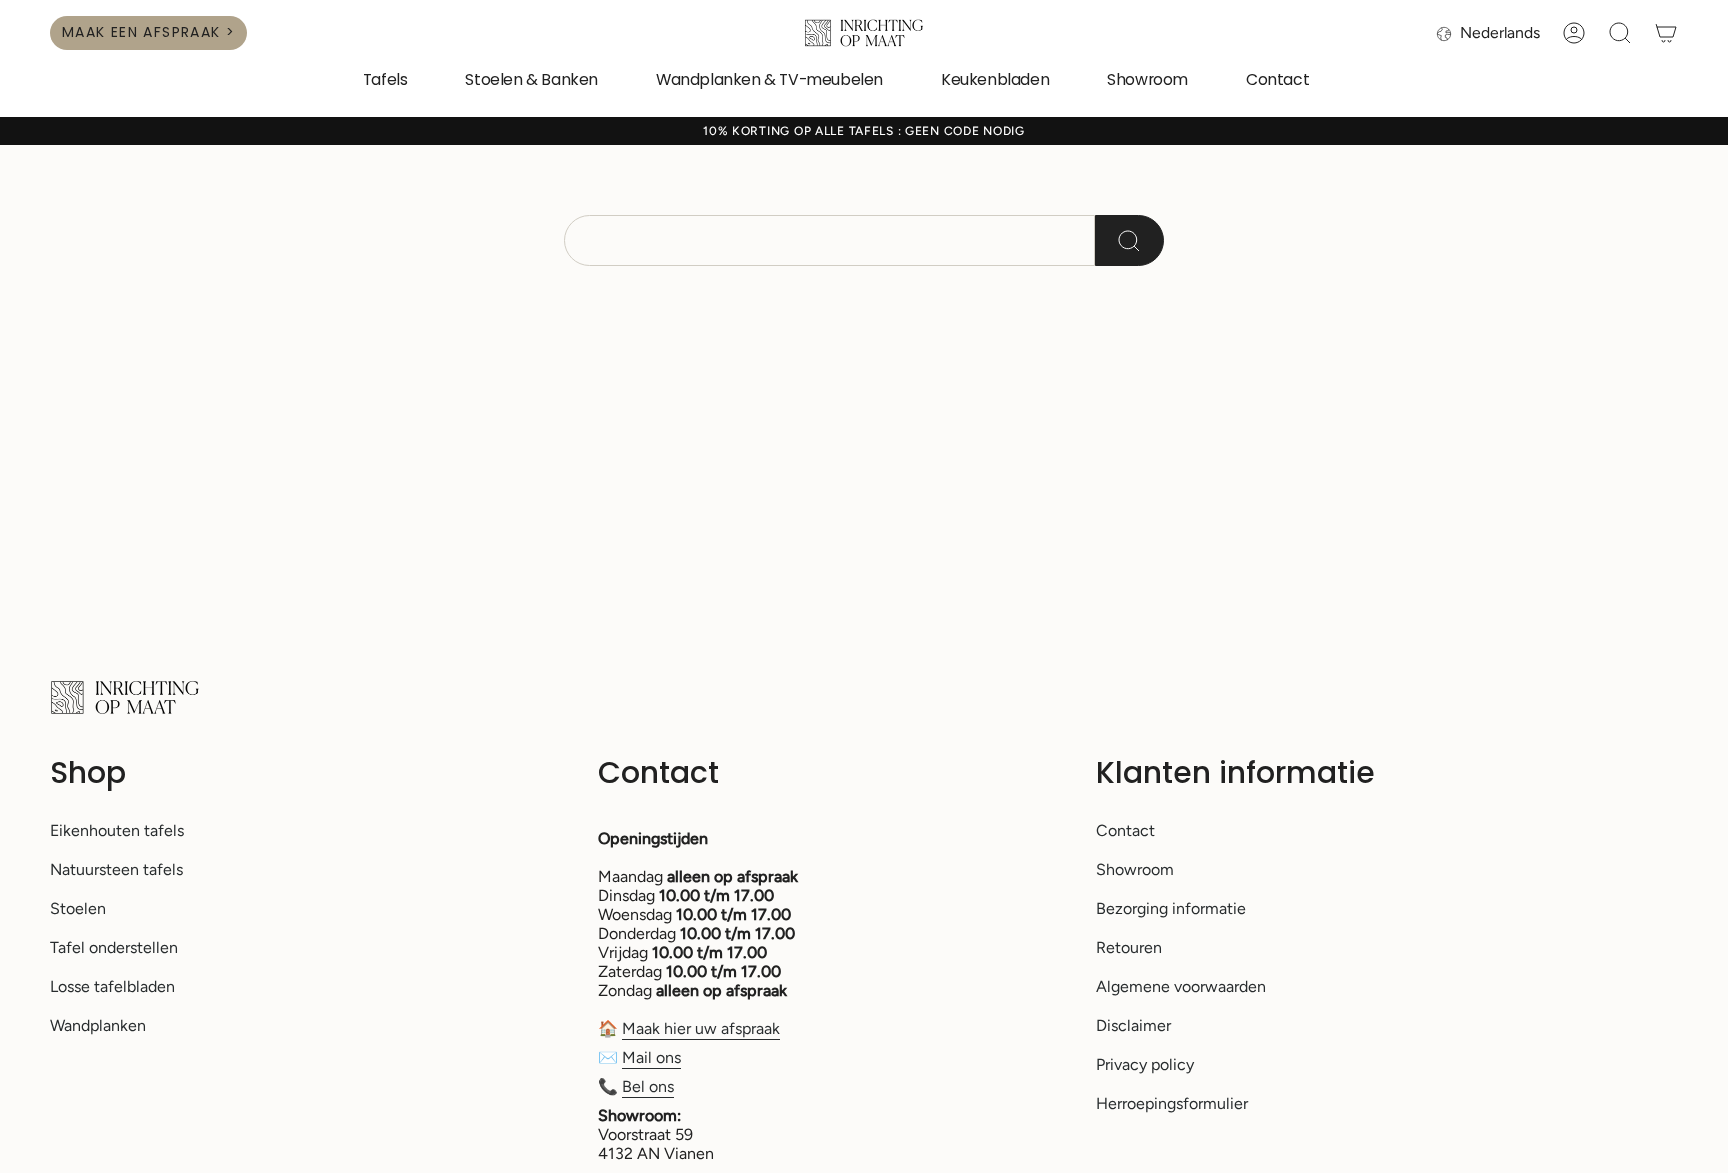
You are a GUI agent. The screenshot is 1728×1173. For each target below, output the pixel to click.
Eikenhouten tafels (117, 830)
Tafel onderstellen (114, 947)
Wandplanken (98, 1025)
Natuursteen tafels (116, 869)
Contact (1125, 830)
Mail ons (651, 1057)
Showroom (1135, 869)
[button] (385, 81)
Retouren (1129, 947)
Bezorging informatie (1171, 908)
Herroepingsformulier (1172, 1103)
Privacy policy (1145, 1064)
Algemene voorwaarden (1181, 986)
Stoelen (78, 908)
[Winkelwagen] (1666, 33)
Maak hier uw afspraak (701, 1028)
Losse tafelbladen (112, 986)
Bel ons (648, 1086)
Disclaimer (1133, 1025)
